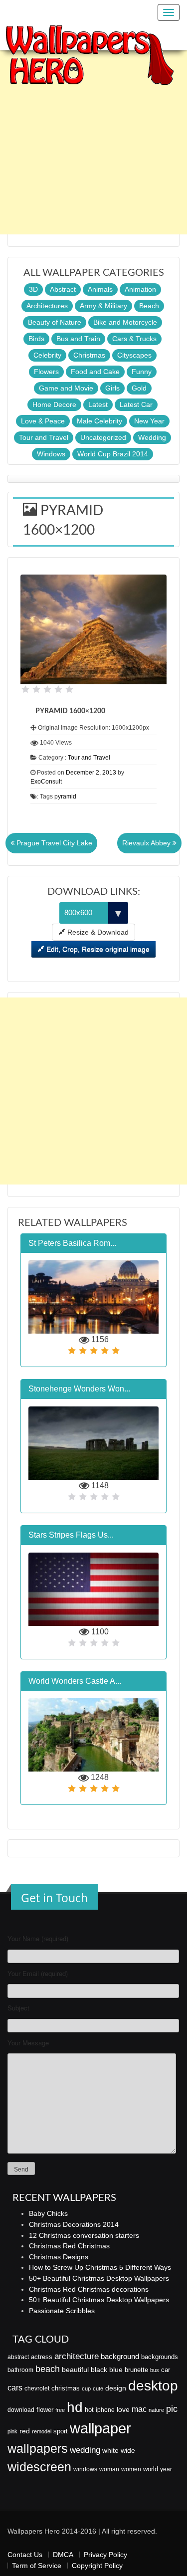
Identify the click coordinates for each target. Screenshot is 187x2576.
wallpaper (100, 2428)
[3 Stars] (47, 689)
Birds (36, 339)
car (166, 2370)
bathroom (20, 2370)
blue (116, 2370)
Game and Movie (66, 388)
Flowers (46, 372)
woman (109, 2469)
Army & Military (103, 306)
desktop (153, 2386)
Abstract (63, 289)
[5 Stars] (69, 689)
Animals (100, 289)
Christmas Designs (59, 2257)
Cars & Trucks (134, 339)
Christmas (89, 355)
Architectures (47, 306)
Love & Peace (43, 421)
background (120, 2357)
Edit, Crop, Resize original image (97, 949)
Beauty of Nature (55, 322)
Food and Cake (95, 372)
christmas (66, 2388)
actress (42, 2357)
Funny (142, 372)
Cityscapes (134, 355)
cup (86, 2388)
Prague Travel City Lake (53, 843)
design (116, 2388)
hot (89, 2410)
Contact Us (25, 2555)
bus (155, 2370)
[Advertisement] (93, 141)
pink (12, 2431)
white (110, 2450)
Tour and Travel (44, 437)
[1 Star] (25, 689)
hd (75, 2407)
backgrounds (160, 2357)
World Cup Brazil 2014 (113, 454)
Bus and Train (78, 339)
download (21, 2410)
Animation (140, 289)
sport (61, 2431)
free (60, 2410)
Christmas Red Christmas (69, 2246)
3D (33, 289)
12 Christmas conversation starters (84, 2235)
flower (45, 2410)
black (99, 2370)
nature (156, 2410)
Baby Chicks (48, 2213)
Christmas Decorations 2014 (74, 2224)
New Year (149, 421)
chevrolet (37, 2388)
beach (48, 2369)
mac (139, 2409)
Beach (149, 306)
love (123, 2409)
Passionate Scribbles (62, 2311)
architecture (77, 2356)
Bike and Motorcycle (125, 322)
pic (172, 2409)
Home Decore (54, 404)
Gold (139, 388)
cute (98, 2388)
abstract (18, 2357)
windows (85, 2469)
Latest (98, 404)
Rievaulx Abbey (147, 843)
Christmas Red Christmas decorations (89, 2289)
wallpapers (38, 2449)
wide (128, 2450)
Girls (112, 388)
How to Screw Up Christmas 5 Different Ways (100, 2267)
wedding (85, 2450)
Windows (51, 454)
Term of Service (37, 2566)
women (131, 2469)
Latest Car (136, 404)
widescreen (39, 2467)
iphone (105, 2410)
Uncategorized (103, 437)
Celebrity (47, 355)
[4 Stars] (58, 689)
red (25, 2431)
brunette (136, 2370)
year (166, 2469)
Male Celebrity (99, 421)
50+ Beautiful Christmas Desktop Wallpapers (99, 2278)
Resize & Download (97, 932)
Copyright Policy (97, 2566)
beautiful (75, 2370)
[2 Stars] (36, 689)
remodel (42, 2431)
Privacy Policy (105, 2555)
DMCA (63, 2555)
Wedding (152, 437)
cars (15, 2387)
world (151, 2469)
